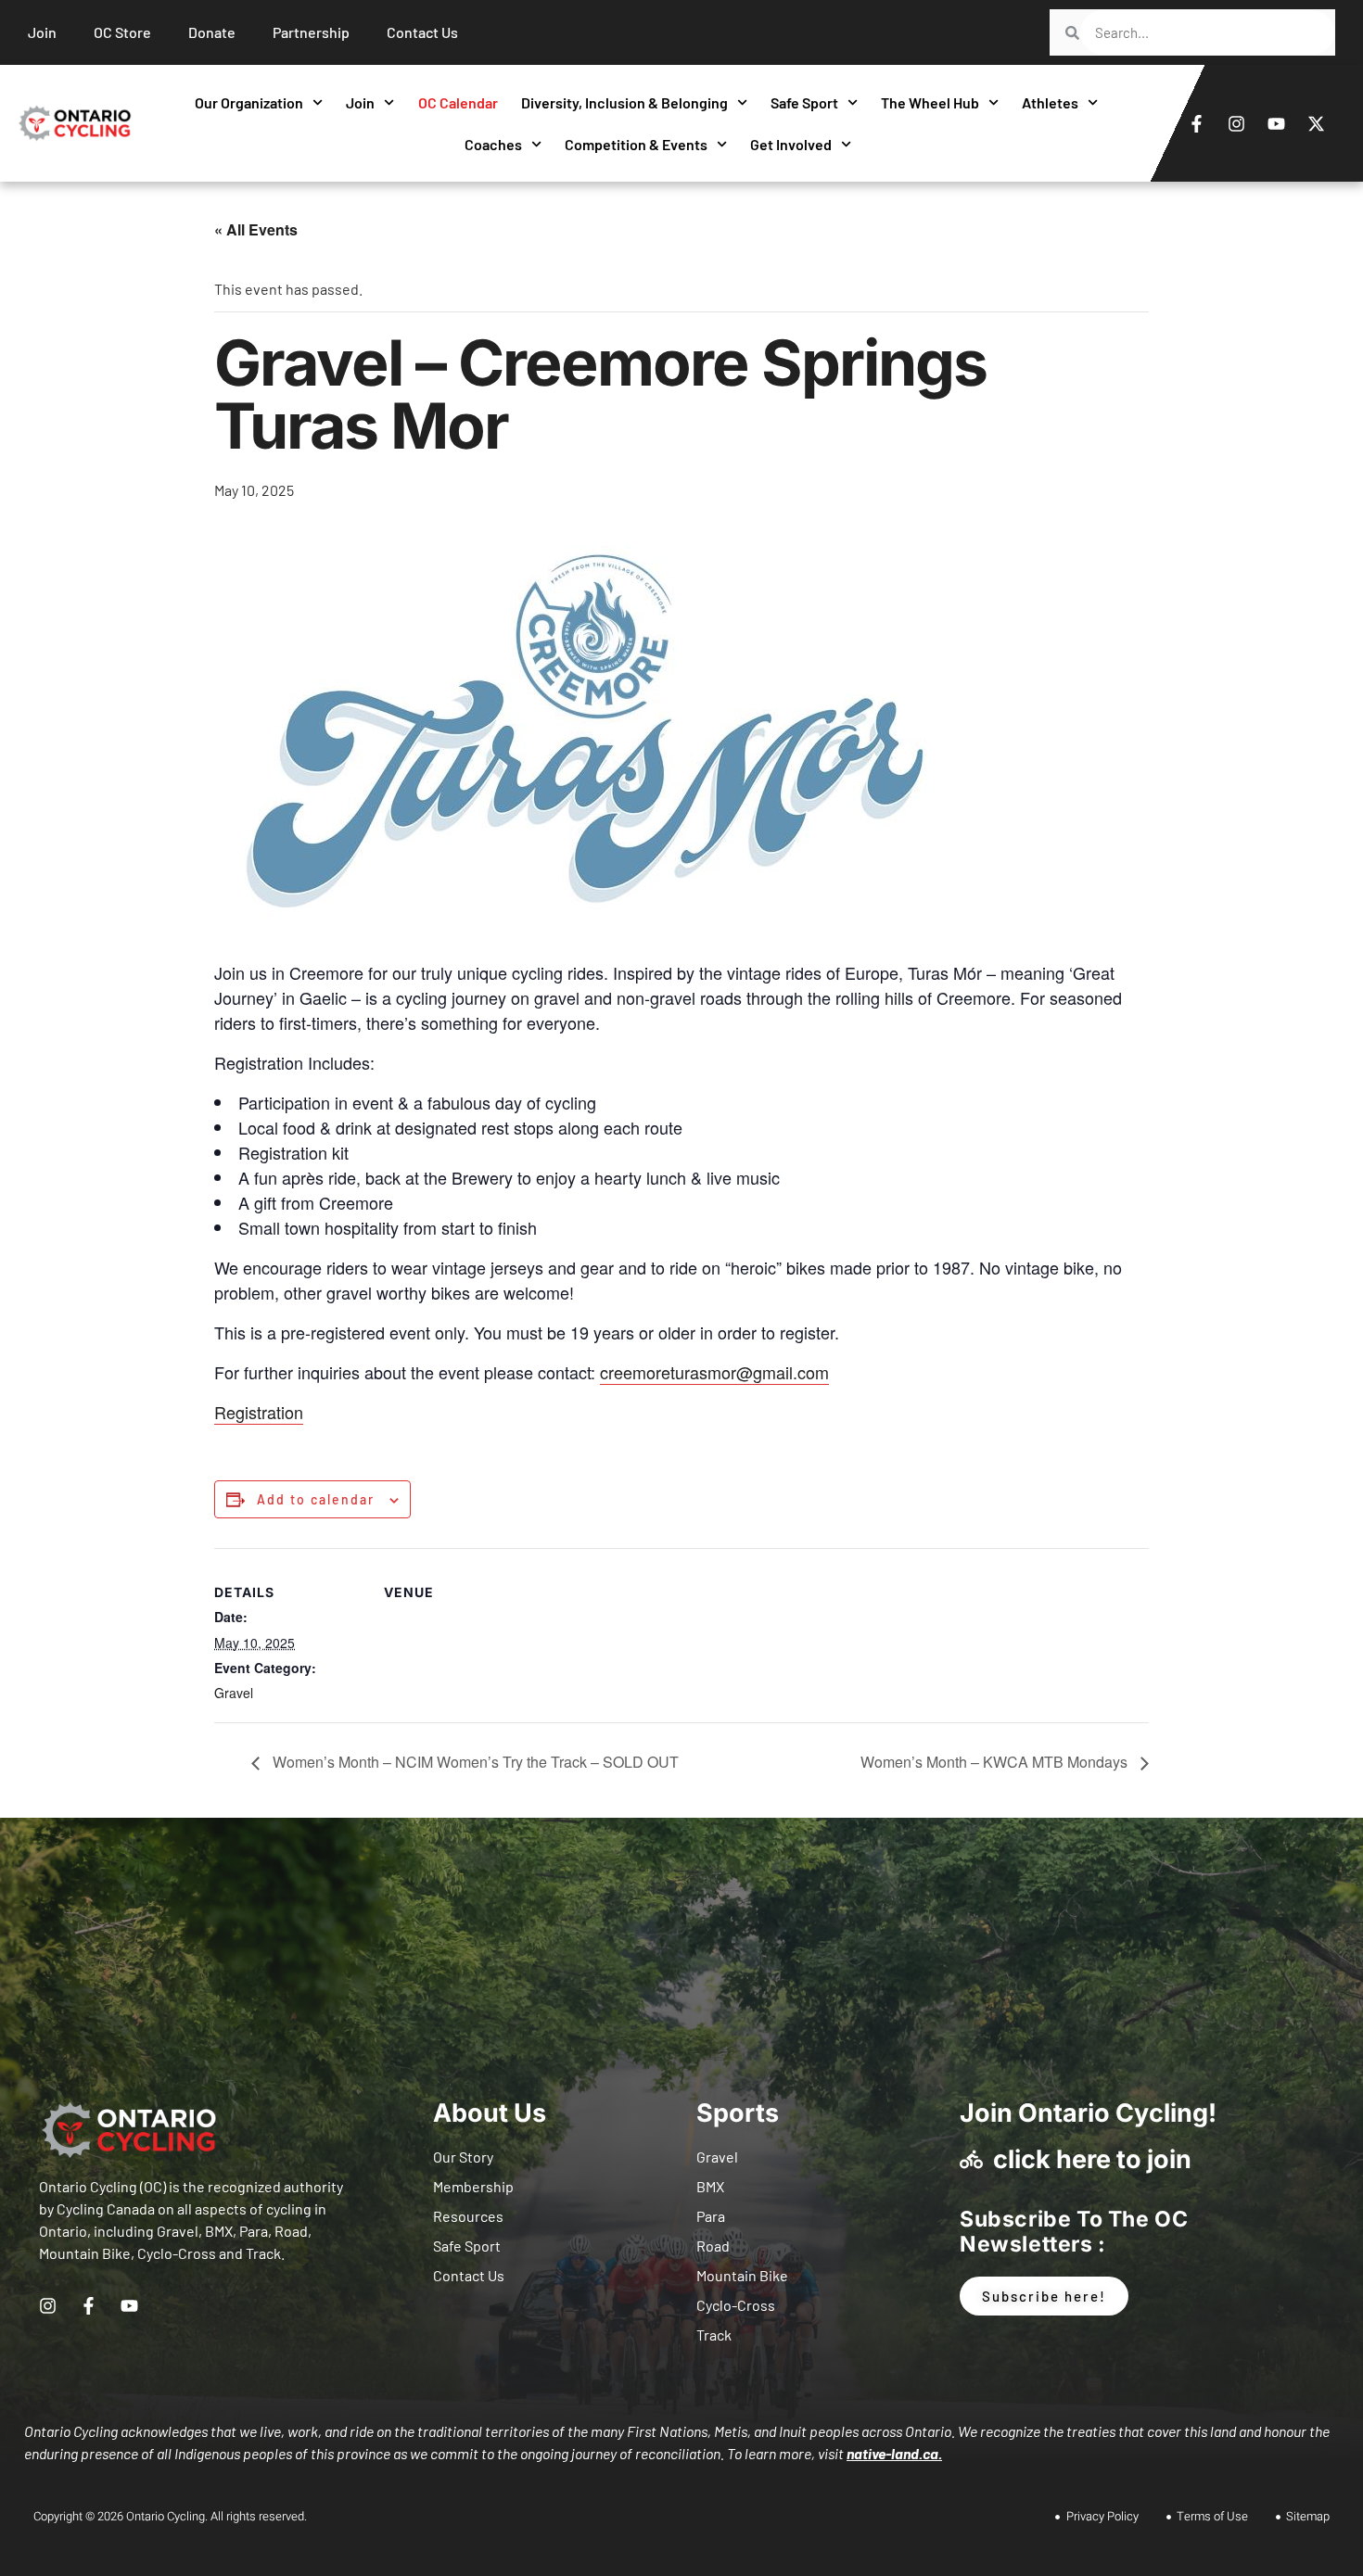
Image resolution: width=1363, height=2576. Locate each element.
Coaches (493, 144)
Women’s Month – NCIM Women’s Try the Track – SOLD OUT (474, 1762)
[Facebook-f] (1197, 123)
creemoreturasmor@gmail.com (714, 1372)
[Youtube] (1277, 123)
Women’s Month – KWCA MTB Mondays (996, 1762)
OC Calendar (458, 102)
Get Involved (791, 144)
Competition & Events (636, 144)
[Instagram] (1237, 123)
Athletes (1050, 102)
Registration (259, 1412)
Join (360, 102)
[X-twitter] (1317, 123)
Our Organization (249, 102)
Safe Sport (804, 102)
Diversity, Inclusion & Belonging (624, 102)
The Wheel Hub (930, 102)
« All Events (256, 229)
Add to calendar (316, 1500)
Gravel (234, 1693)
